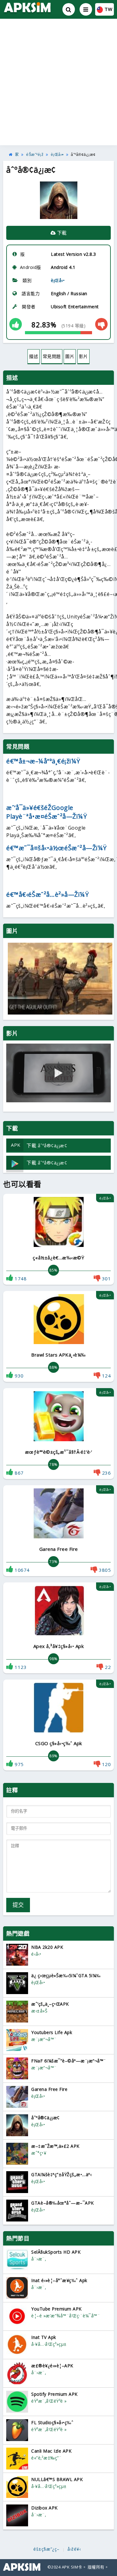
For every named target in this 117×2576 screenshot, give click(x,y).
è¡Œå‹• (57, 155)
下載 (61, 233)
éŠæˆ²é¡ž (35, 155)
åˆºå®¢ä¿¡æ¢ (83, 155)
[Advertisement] (58, 82)
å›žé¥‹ (74, 2549)
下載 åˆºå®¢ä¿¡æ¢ (39, 1145)
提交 (18, 1905)
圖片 (70, 356)
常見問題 (52, 356)
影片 (83, 356)
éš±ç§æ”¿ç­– (46, 2549)
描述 (34, 356)
